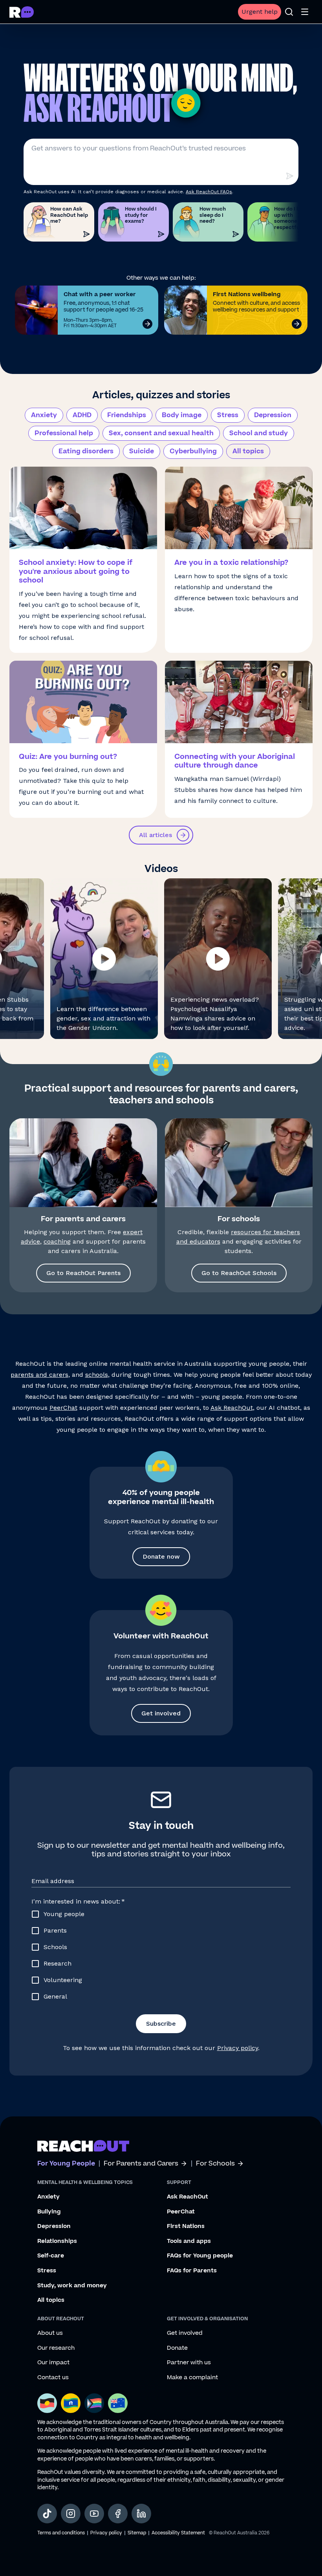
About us (50, 2333)
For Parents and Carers (141, 2164)
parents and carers (39, 1375)
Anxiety (44, 415)
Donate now (161, 1556)
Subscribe (161, 2024)
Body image (182, 415)
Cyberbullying (193, 451)
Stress (228, 415)
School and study (259, 433)
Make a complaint (192, 2378)
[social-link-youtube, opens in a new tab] (94, 2514)
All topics (248, 451)
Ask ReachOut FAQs (209, 192)
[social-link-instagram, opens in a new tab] (71, 2514)
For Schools (215, 2164)
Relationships (57, 2241)
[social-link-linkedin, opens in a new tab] (141, 2514)
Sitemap (137, 2533)
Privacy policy (238, 2048)
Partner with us (189, 2363)
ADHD (82, 415)
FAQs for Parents (192, 2271)
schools (97, 1375)
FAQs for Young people (200, 2256)
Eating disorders (86, 451)
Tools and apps (189, 2241)
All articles (156, 835)
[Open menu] (305, 12)
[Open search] (289, 12)
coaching (57, 1241)
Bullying (49, 2212)
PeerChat (63, 1408)
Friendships (127, 415)
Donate (177, 2348)
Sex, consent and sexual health (161, 433)
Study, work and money (72, 2286)
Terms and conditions (61, 2533)
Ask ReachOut (232, 1408)
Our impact (53, 2363)
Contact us (53, 2378)
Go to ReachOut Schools (239, 1273)
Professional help (64, 433)
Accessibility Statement (178, 2533)
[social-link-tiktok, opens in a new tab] (47, 2514)
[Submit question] (289, 176)
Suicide (142, 451)
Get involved (161, 1713)
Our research (56, 2348)
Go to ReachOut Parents (83, 1273)
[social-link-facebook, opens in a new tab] (118, 2514)
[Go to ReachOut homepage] (22, 12)
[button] (104, 959)
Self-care (51, 2256)
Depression (273, 415)
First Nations (186, 2226)
